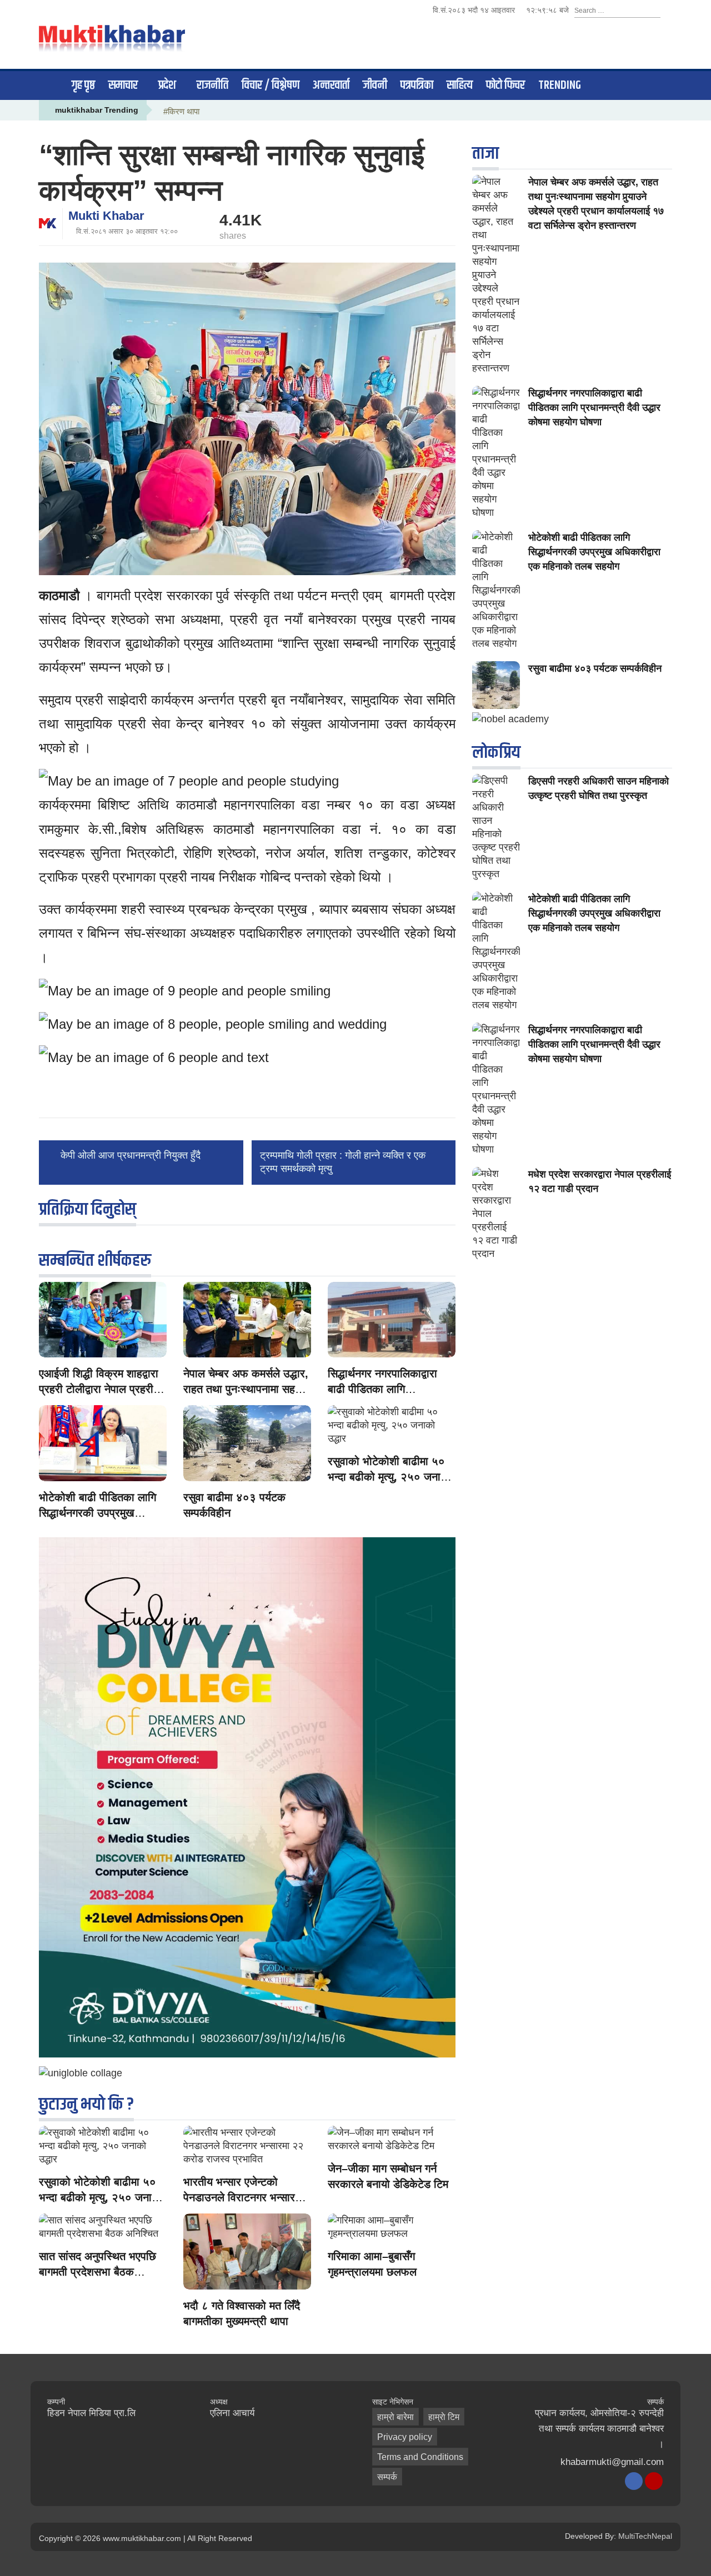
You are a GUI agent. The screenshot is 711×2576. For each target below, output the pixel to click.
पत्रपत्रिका (417, 85)
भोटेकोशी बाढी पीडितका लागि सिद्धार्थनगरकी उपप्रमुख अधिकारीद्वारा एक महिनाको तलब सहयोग (594, 552)
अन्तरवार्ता (331, 85)
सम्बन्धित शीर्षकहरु (95, 1261)
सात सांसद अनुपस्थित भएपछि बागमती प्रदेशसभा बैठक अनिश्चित (97, 2272)
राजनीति (212, 85)
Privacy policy (405, 2437)
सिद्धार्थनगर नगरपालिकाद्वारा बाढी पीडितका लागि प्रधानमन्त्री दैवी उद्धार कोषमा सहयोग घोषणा (594, 407)
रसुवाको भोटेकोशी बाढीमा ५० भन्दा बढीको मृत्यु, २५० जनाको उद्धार (390, 1477)
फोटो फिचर (505, 85)
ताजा (485, 154)
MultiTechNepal (645, 2536)
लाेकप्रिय (496, 753)
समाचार (123, 85)
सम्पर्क (387, 2477)
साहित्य (460, 85)
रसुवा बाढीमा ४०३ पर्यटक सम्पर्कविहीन (595, 668)
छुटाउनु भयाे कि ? (86, 2104)
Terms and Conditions (420, 2457)
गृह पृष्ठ (83, 85)
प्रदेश (167, 85)
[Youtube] (654, 2481)
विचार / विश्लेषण (271, 85)
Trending (560, 85)
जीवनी (375, 85)
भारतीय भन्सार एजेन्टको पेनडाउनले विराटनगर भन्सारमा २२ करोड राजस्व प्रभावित (243, 2197)
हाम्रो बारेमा (395, 2417)
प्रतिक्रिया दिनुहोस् (87, 1209)
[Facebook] (634, 2481)
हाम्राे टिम (444, 2417)
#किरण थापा (181, 111)
